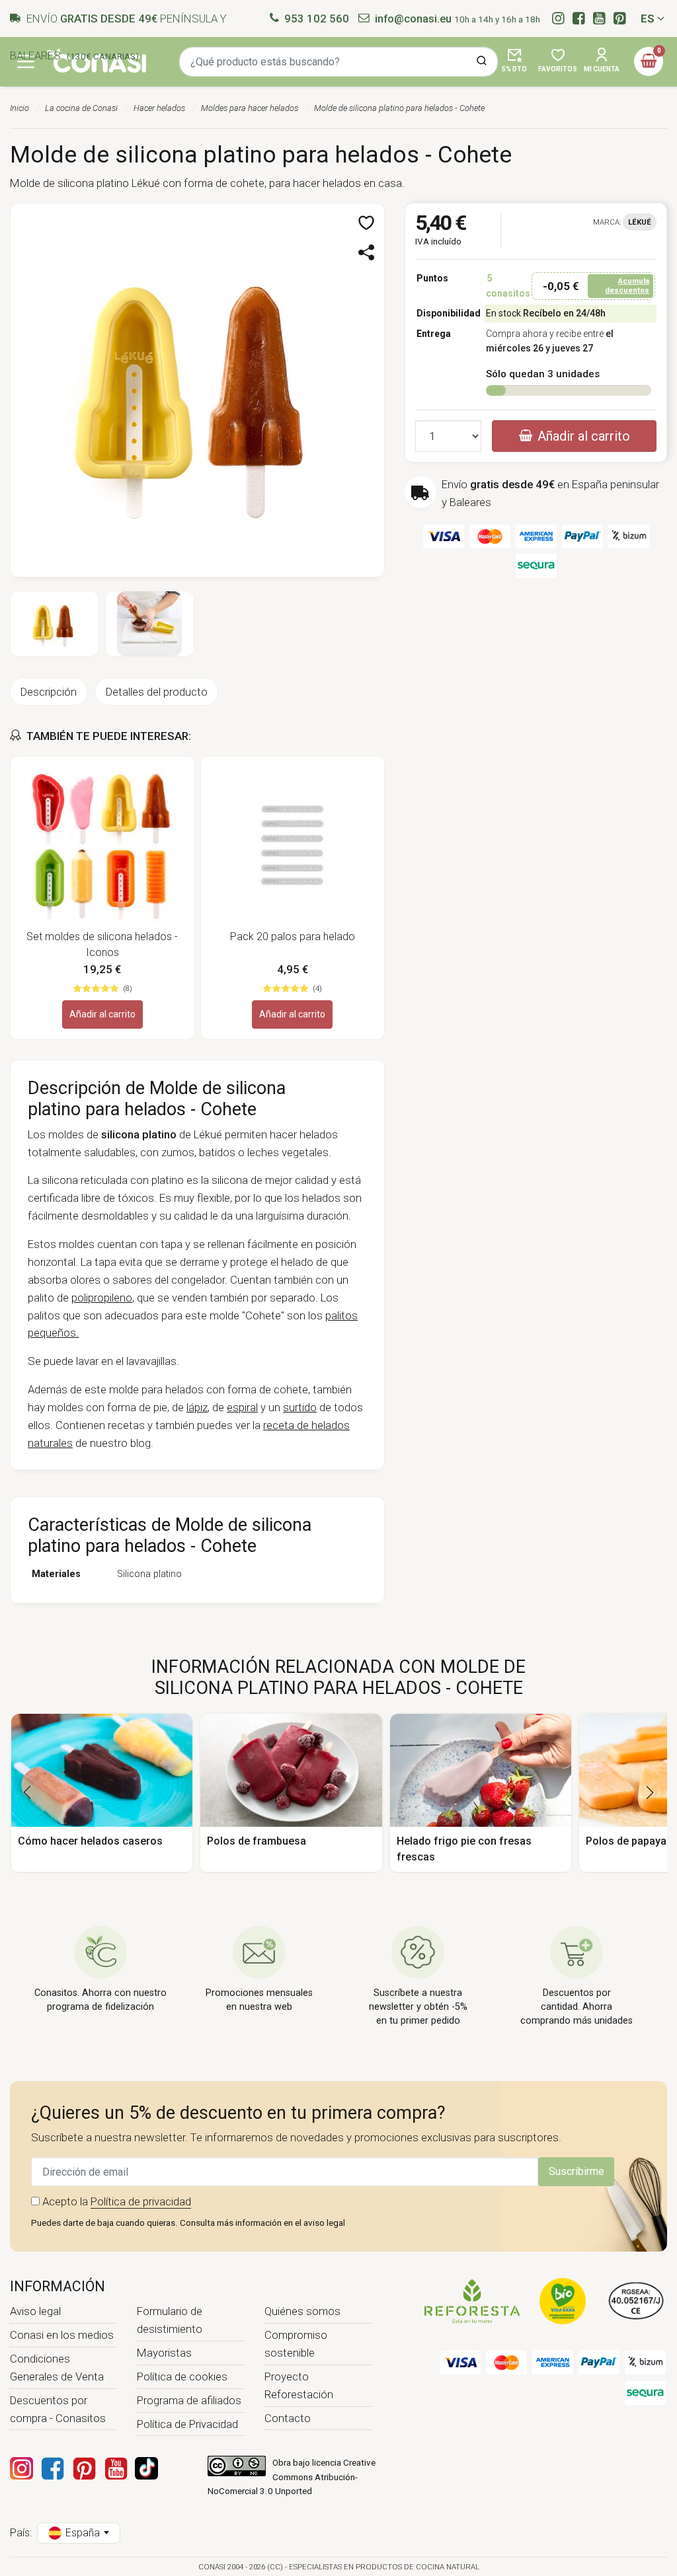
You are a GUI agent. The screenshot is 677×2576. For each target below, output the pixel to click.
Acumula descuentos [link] (627, 285)
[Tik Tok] (146, 2468)
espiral (242, 1407)
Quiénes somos (302, 2311)
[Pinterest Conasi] (84, 2468)
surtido (300, 1407)
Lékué (640, 222)
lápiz (197, 1407)
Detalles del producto (157, 692)
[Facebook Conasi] (52, 2468)
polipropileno (102, 1298)
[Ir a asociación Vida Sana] (563, 2300)
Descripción (49, 692)
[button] (368, 224)
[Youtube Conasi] (116, 2468)
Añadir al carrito (102, 1014)
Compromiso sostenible (296, 2344)
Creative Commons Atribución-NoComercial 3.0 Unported (292, 2477)
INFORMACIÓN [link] (58, 2286)
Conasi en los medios (62, 2335)
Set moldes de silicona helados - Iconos (102, 944)
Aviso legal (35, 2311)
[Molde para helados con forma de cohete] (197, 389)
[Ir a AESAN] (636, 2300)
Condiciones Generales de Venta (57, 2368)
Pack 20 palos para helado (293, 937)
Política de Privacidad (187, 2424)
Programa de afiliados (189, 2400)
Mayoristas (164, 2353)
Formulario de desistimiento (170, 2320)
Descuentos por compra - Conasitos (58, 2409)
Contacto (288, 2418)
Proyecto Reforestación (299, 2385)
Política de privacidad (141, 2201)
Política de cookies (182, 2376)
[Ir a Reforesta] (472, 2300)
